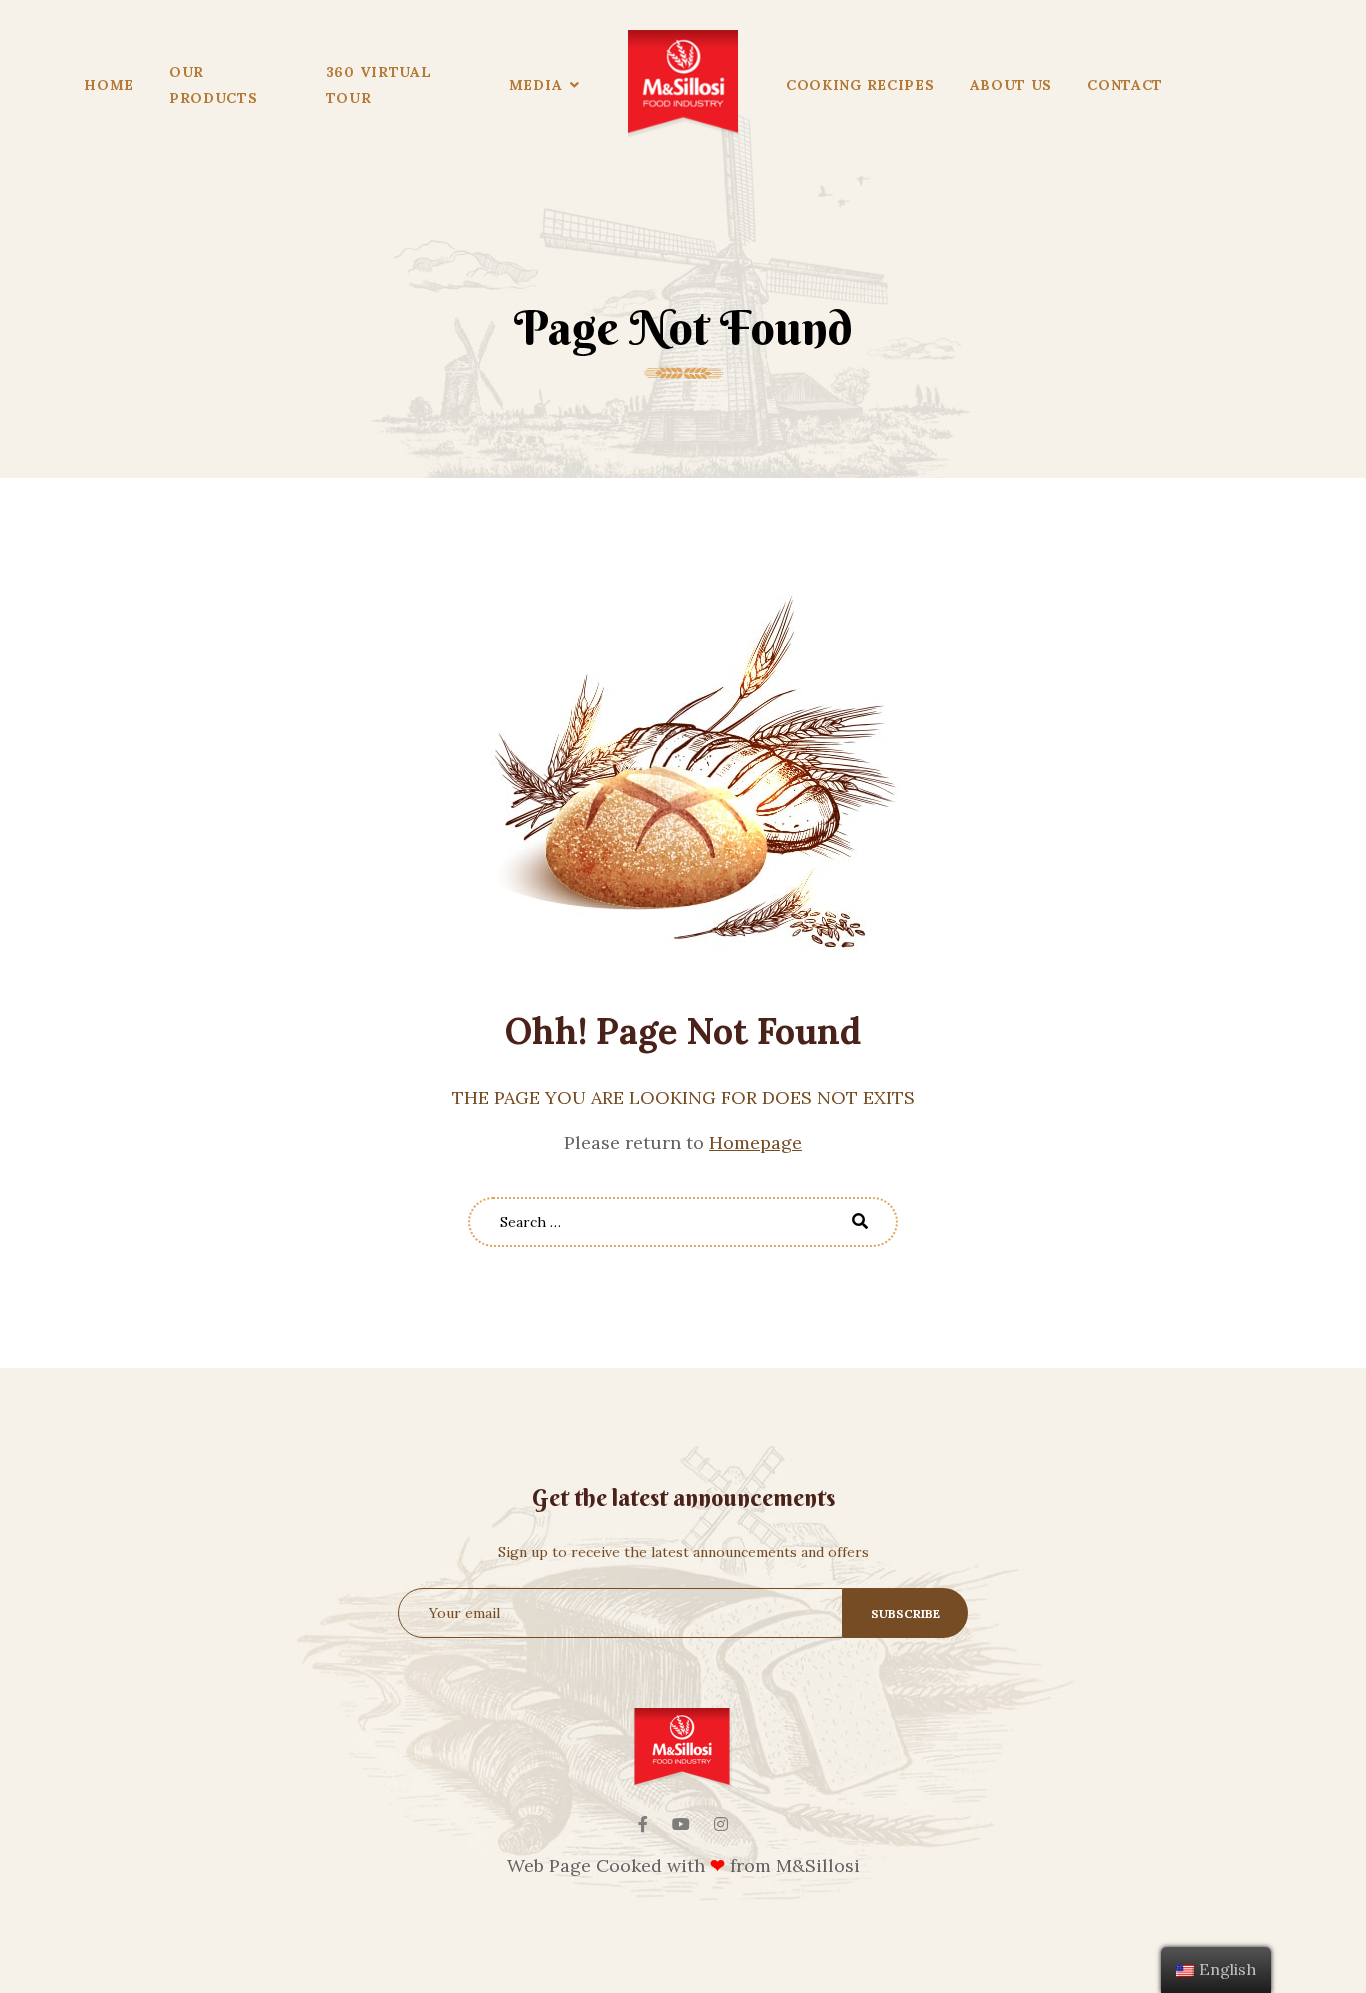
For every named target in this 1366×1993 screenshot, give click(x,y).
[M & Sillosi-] (683, 85)
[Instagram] (721, 1824)
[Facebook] (643, 1824)
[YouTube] (681, 1824)
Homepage (755, 1142)
